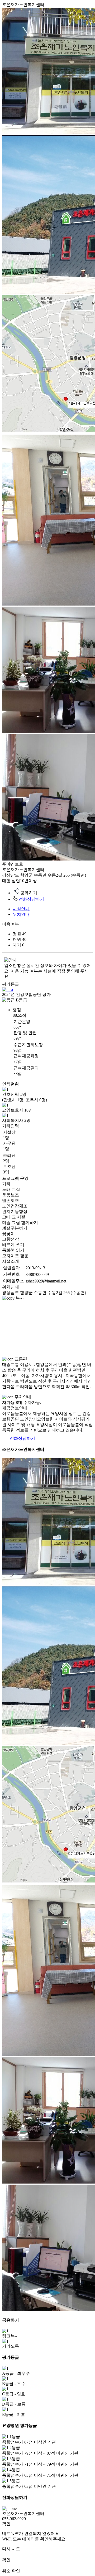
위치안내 (21, 914)
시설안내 (21, 909)
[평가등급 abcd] (8, 989)
